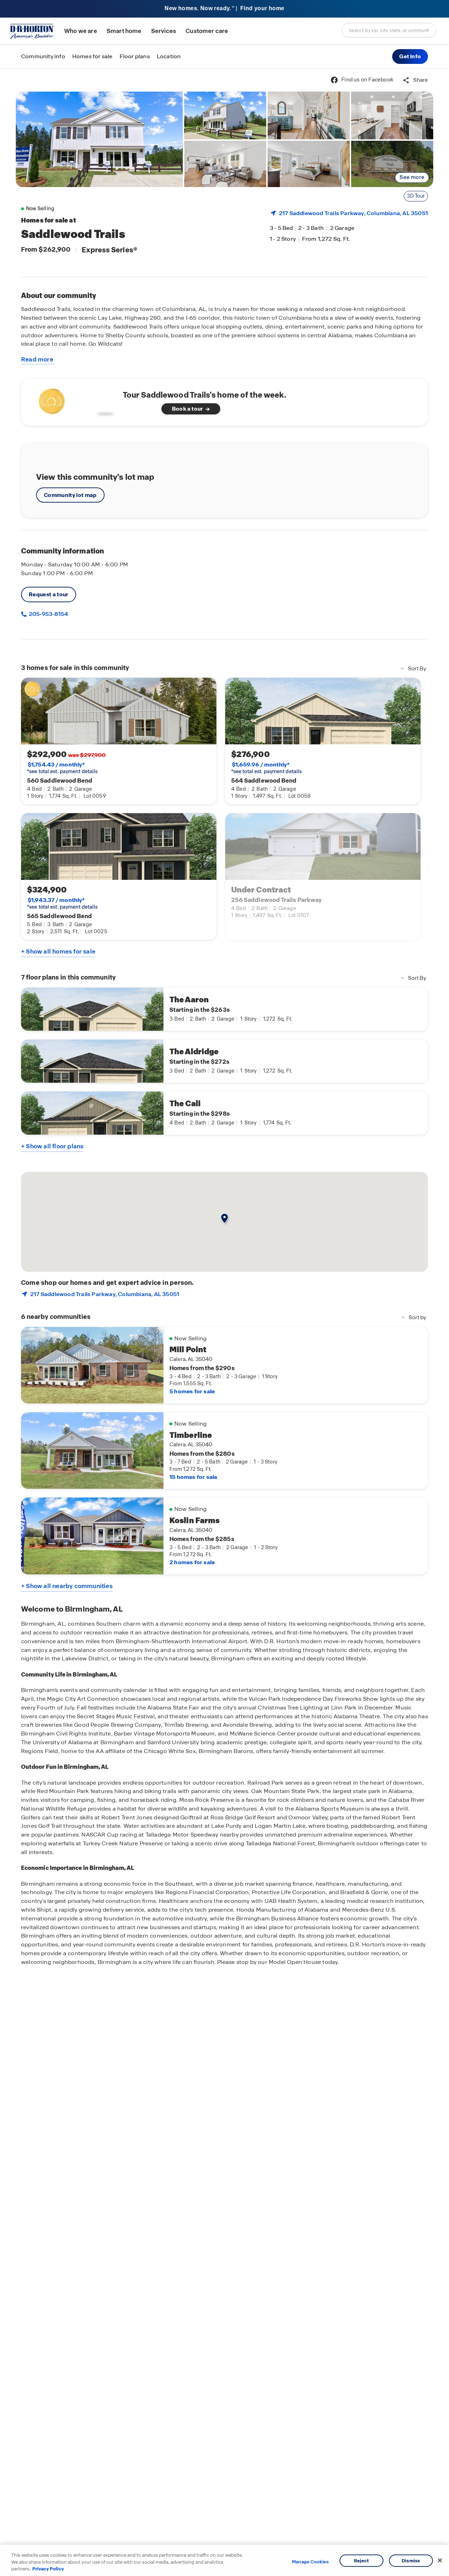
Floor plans (135, 56)
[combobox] (389, 30)
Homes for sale (92, 56)
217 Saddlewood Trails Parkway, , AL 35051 (353, 213)
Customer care (207, 31)
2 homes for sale (192, 1562)
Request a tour (49, 594)
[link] (99, 139)
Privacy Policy (48, 2569)
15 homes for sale (193, 1477)
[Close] (440, 2560)
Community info (43, 56)
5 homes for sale (192, 1391)
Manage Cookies (310, 2562)
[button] (410, 57)
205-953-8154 (48, 614)
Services (164, 31)
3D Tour (416, 196)
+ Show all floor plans (52, 1146)
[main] (224, 1322)
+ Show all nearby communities (67, 1586)
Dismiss (411, 2560)
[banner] (224, 9)
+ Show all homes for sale (58, 951)
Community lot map (70, 495)
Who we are (81, 31)
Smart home (124, 31)
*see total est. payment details (62, 768)
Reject (361, 2560)
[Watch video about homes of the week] (75, 400)
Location (169, 56)
